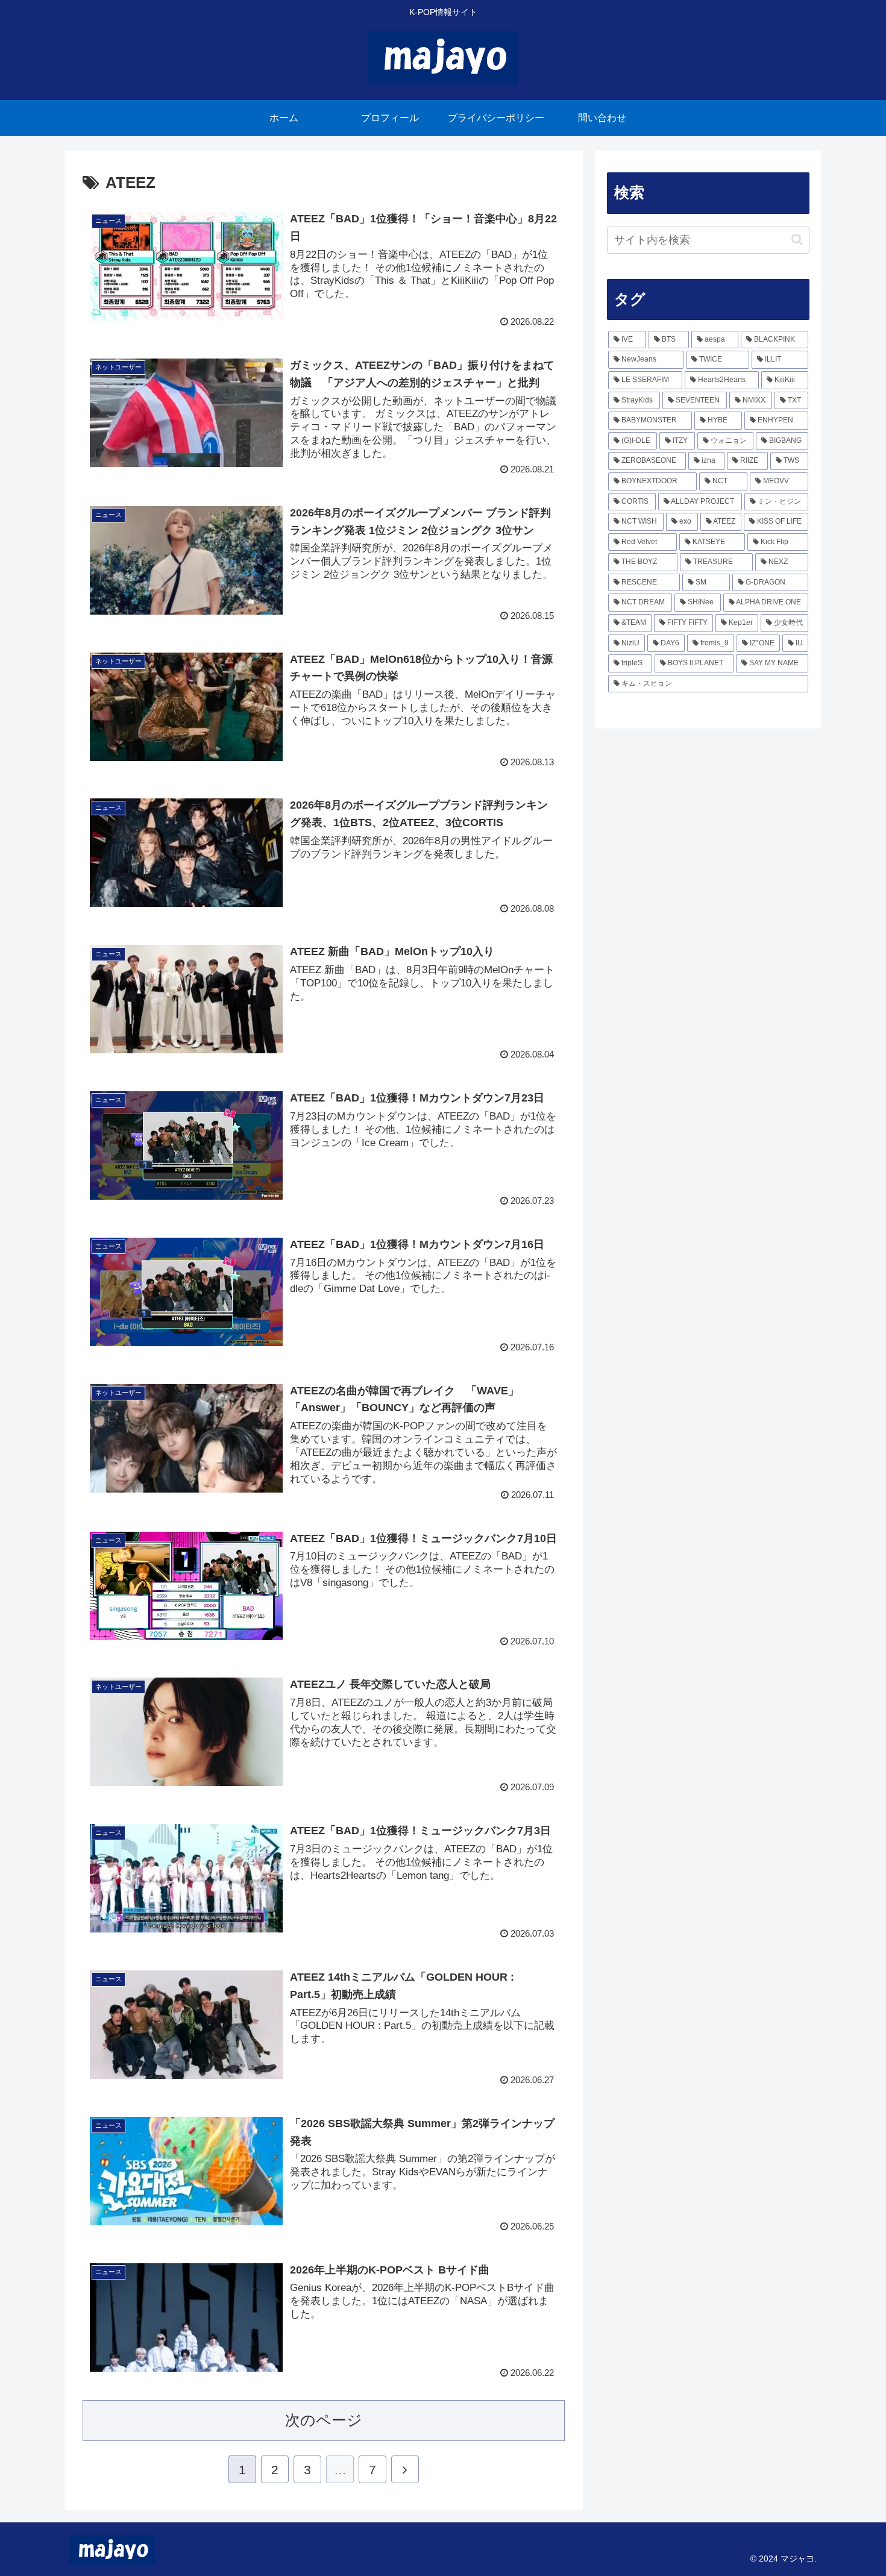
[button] (797, 240)
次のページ (324, 2420)
